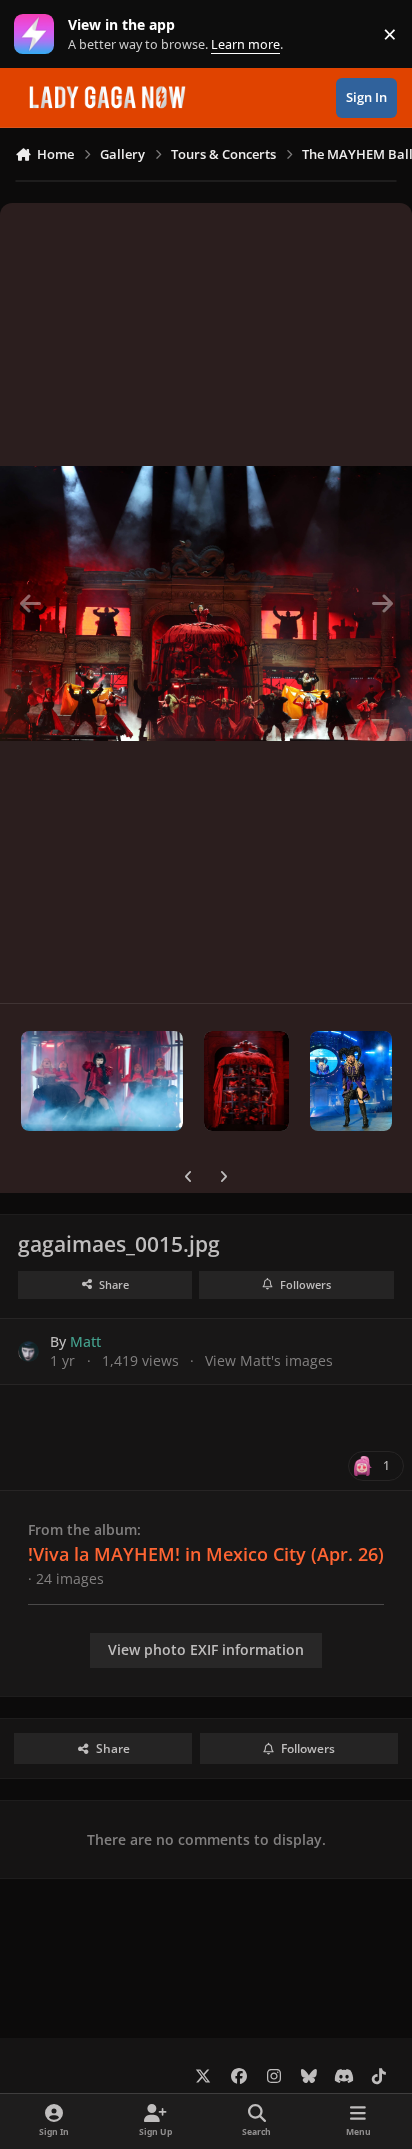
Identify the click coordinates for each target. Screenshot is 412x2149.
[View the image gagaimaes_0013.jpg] (351, 1081)
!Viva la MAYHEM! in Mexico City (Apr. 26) (206, 1554)
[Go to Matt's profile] (28, 1351)
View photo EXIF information (206, 1649)
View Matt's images (269, 1360)
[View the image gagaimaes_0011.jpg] (102, 1081)
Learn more (38, 34)
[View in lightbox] (206, 603)
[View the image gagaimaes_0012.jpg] (247, 1081)
